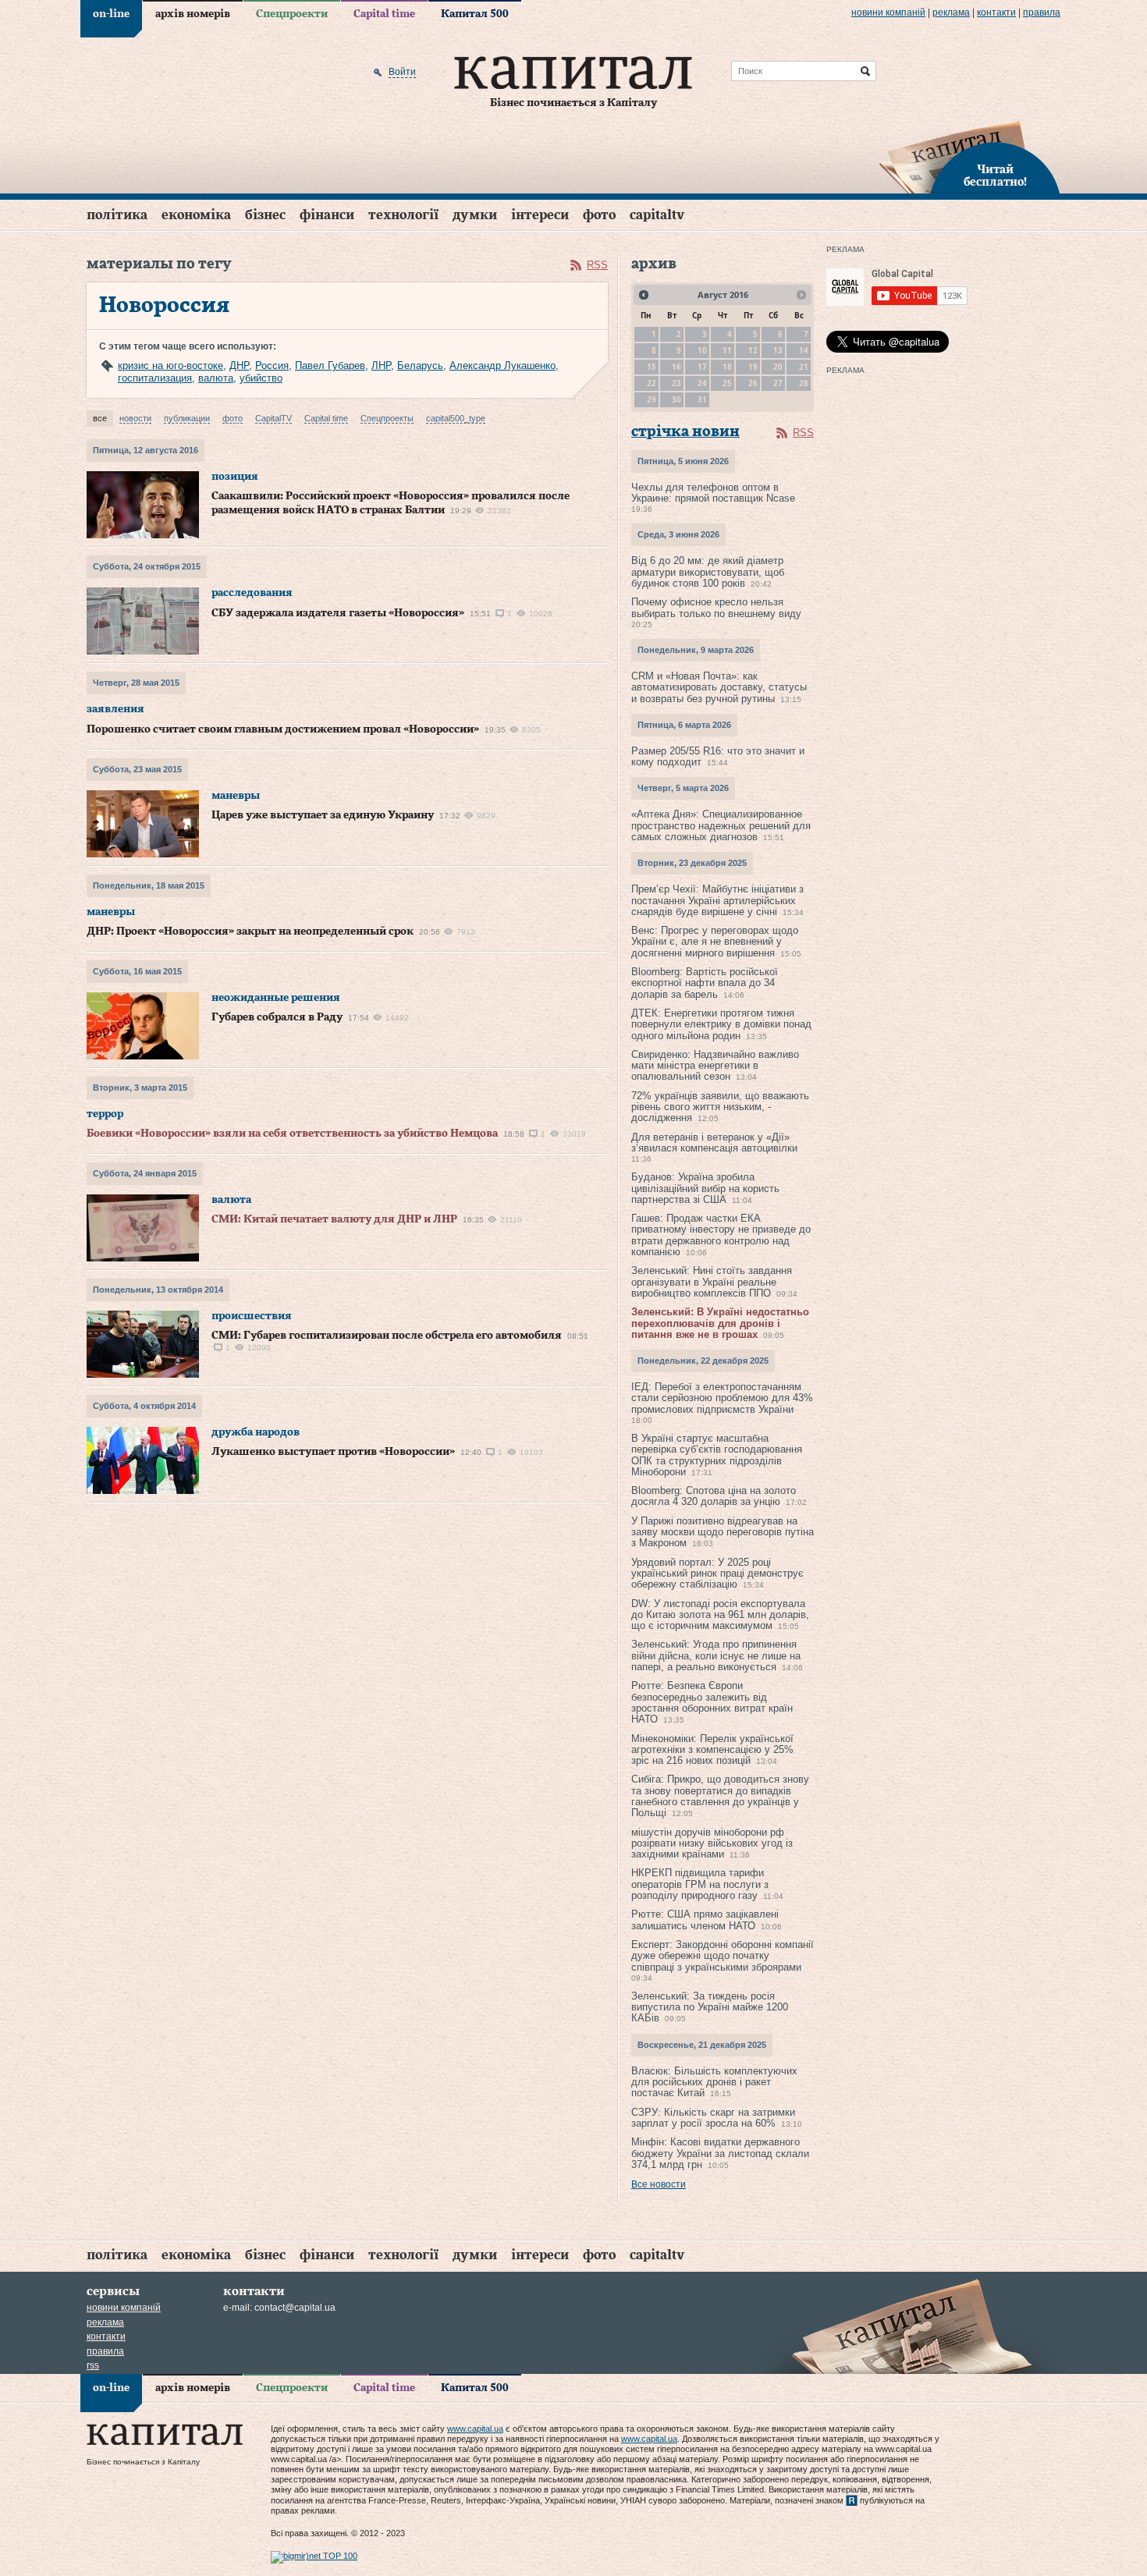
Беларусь (420, 365)
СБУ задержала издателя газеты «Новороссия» (338, 613)
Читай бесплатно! (995, 176)
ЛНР (381, 365)
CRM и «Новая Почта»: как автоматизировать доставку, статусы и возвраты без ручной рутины (719, 687)
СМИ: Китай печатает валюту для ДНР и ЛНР (334, 1219)
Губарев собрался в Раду (277, 1017)
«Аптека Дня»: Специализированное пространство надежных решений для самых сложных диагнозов (721, 825)
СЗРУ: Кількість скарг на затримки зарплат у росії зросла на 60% (713, 2118)
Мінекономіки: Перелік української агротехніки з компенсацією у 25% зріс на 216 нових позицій (712, 1750)
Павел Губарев (330, 365)
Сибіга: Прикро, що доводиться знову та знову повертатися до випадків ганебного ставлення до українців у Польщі (720, 1796)
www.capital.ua (475, 2429)
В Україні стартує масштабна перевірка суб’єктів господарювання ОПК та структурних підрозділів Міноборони (717, 1455)
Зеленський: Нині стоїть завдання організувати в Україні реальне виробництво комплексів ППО (712, 1282)
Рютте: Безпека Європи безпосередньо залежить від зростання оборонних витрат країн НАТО (712, 1702)
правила (1042, 12)
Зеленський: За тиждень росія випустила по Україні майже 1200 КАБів (710, 2007)
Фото (599, 215)
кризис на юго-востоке (170, 365)
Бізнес (265, 215)
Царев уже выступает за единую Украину (323, 815)
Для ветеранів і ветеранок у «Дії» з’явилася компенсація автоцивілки (714, 1143)
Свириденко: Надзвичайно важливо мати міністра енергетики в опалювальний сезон (715, 1066)
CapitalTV (657, 215)
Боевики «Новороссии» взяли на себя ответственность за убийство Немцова (292, 1134)
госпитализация (155, 378)
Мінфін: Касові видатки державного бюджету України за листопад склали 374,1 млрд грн (720, 2153)
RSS (597, 265)
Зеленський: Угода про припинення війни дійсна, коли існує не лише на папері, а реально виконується (716, 1655)
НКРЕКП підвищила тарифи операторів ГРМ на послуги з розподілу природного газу (700, 1884)
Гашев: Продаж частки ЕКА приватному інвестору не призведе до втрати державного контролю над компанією (721, 1235)
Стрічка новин (685, 432)
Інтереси (540, 215)
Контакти (996, 12)
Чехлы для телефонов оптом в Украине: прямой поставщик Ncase (713, 493)
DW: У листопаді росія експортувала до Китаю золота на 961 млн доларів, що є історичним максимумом (720, 1615)
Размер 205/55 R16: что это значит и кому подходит (718, 756)
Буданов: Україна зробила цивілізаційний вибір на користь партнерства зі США (705, 1188)
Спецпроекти (292, 14)
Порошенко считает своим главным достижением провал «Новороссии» (283, 729)
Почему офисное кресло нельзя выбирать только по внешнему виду (716, 607)
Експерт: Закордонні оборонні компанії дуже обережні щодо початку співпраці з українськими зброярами (723, 1956)
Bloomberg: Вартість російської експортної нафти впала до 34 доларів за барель (705, 983)
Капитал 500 (475, 14)
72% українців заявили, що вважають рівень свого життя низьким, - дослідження (720, 1107)
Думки (475, 215)
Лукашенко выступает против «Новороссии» (333, 1452)
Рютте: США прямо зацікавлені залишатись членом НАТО (705, 1920)
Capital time (384, 14)
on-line (111, 14)
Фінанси (327, 215)
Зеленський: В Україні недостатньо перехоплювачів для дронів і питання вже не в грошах (720, 1323)
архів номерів (193, 14)
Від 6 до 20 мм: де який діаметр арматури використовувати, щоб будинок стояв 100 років (708, 572)
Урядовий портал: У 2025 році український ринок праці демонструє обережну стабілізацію (717, 1574)
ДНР (239, 365)
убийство (261, 378)
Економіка (196, 215)
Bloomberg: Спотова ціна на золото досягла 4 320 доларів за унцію (714, 1496)
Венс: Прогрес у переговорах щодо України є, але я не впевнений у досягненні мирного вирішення (715, 942)
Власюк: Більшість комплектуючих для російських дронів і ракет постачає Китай (714, 2082)
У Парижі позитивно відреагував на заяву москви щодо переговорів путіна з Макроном (723, 1532)
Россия (272, 365)
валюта (216, 378)
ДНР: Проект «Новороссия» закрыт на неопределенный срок (250, 931)
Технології (403, 215)
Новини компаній (888, 12)
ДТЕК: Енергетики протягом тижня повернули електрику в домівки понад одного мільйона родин (721, 1024)
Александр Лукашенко (502, 365)
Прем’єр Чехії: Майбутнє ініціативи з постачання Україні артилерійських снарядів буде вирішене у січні (717, 900)
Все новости (659, 2184)
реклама (951, 12)
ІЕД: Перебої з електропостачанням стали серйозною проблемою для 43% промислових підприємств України (722, 1398)
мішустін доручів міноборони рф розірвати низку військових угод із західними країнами (712, 1843)
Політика (117, 215)
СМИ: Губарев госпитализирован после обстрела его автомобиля (387, 1336)
